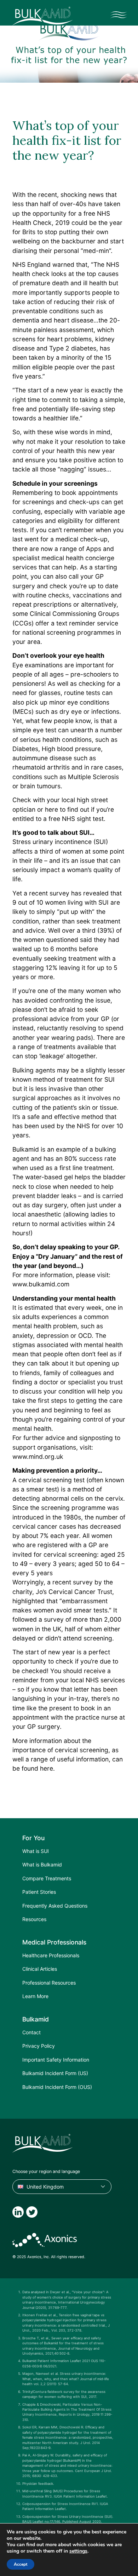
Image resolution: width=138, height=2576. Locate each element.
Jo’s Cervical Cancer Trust (74, 1592)
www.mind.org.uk (38, 1457)
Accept (21, 2564)
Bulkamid (26, 1149)
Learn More (35, 1996)
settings (78, 2551)
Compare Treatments (47, 1878)
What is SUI (36, 1851)
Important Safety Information (56, 2060)
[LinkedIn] (18, 2212)
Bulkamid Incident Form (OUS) (57, 2087)
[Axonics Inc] (45, 2240)
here (51, 809)
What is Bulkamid (42, 1865)
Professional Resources (49, 1983)
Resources (34, 1919)
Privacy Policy (39, 2046)
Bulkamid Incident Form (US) (55, 2073)
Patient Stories (39, 1892)
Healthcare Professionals (51, 1955)
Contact (31, 2032)
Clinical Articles (40, 1969)
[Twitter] (32, 2212)
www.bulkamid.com (41, 1284)
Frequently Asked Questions (55, 1906)
